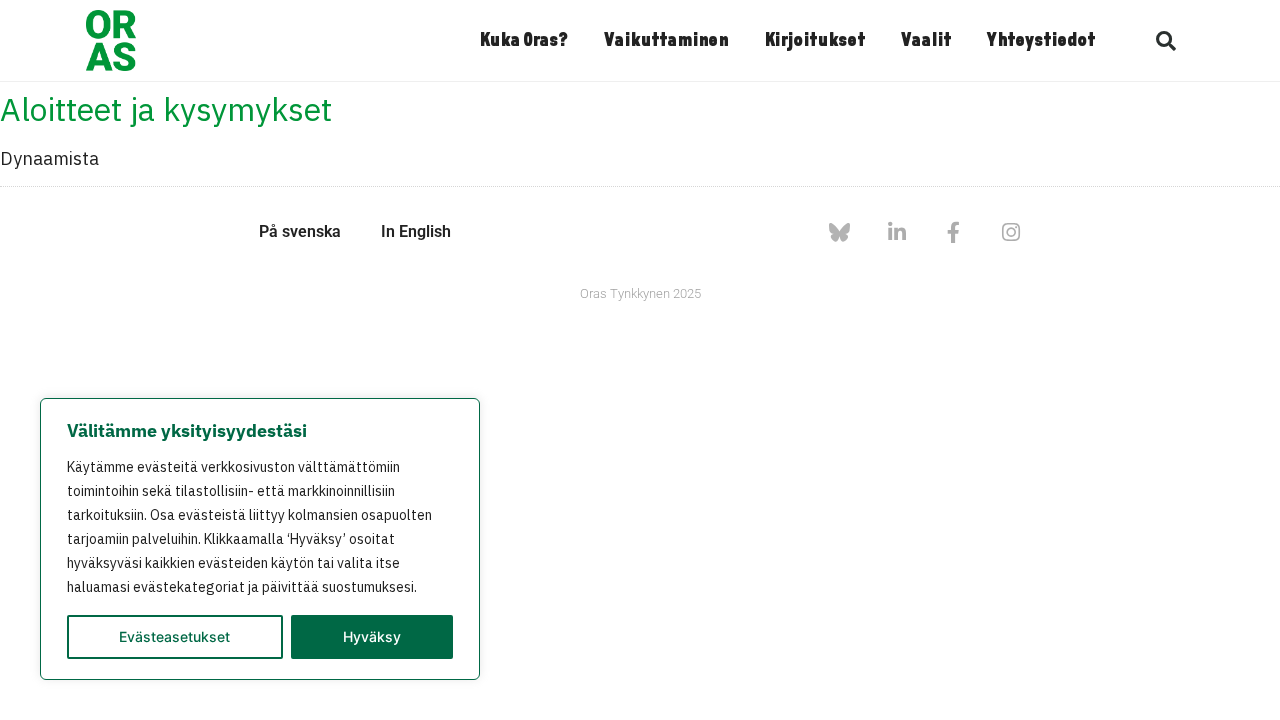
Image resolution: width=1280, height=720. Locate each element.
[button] (1166, 41)
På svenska (300, 231)
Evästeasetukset (174, 636)
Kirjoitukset (814, 41)
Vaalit (926, 41)
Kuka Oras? (523, 41)
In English (416, 231)
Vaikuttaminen (666, 41)
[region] (260, 539)
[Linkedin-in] (896, 232)
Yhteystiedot (1041, 41)
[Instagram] (1010, 232)
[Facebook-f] (953, 232)
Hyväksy (372, 636)
